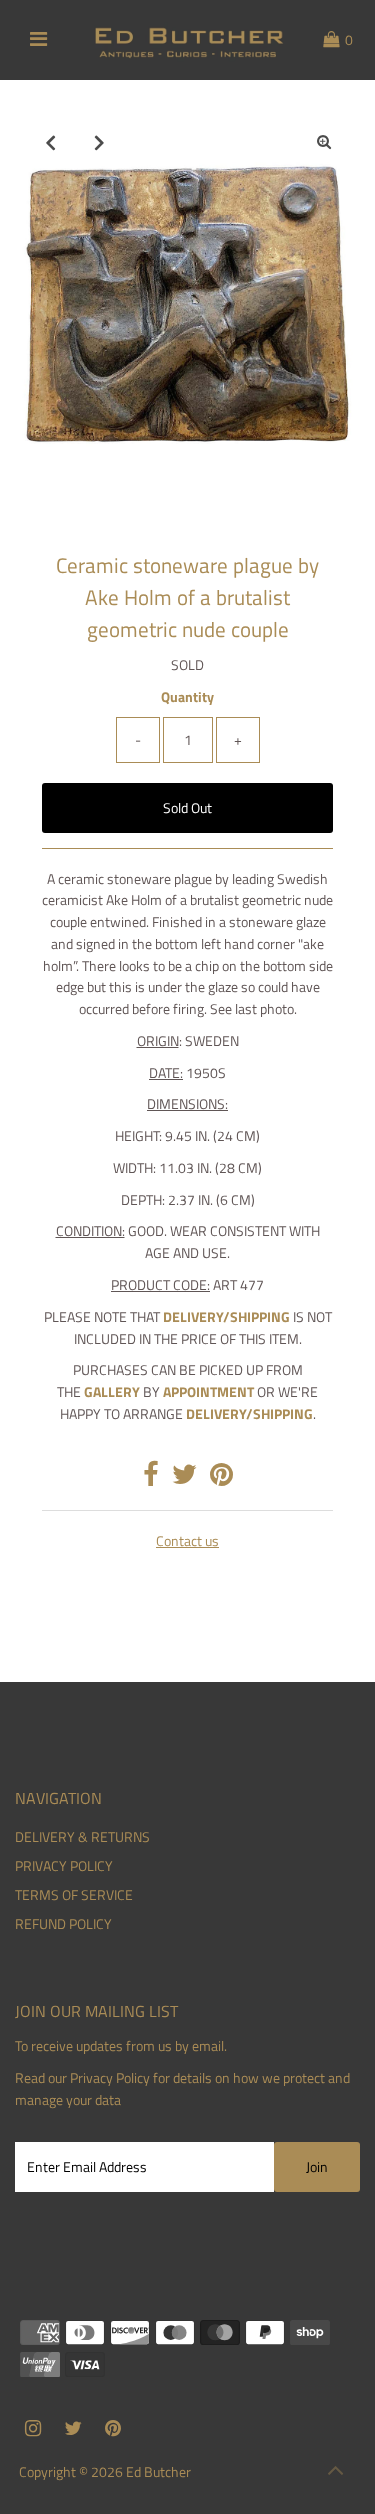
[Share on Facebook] (151, 1479)
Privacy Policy (110, 2078)
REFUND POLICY (63, 1924)
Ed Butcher (158, 2472)
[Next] (100, 142)
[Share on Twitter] (184, 1479)
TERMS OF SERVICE (74, 1895)
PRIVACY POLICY (64, 1866)
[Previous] (51, 142)
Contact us (187, 1542)
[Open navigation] (38, 40)
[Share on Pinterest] (221, 1479)
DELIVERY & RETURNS (82, 1837)
